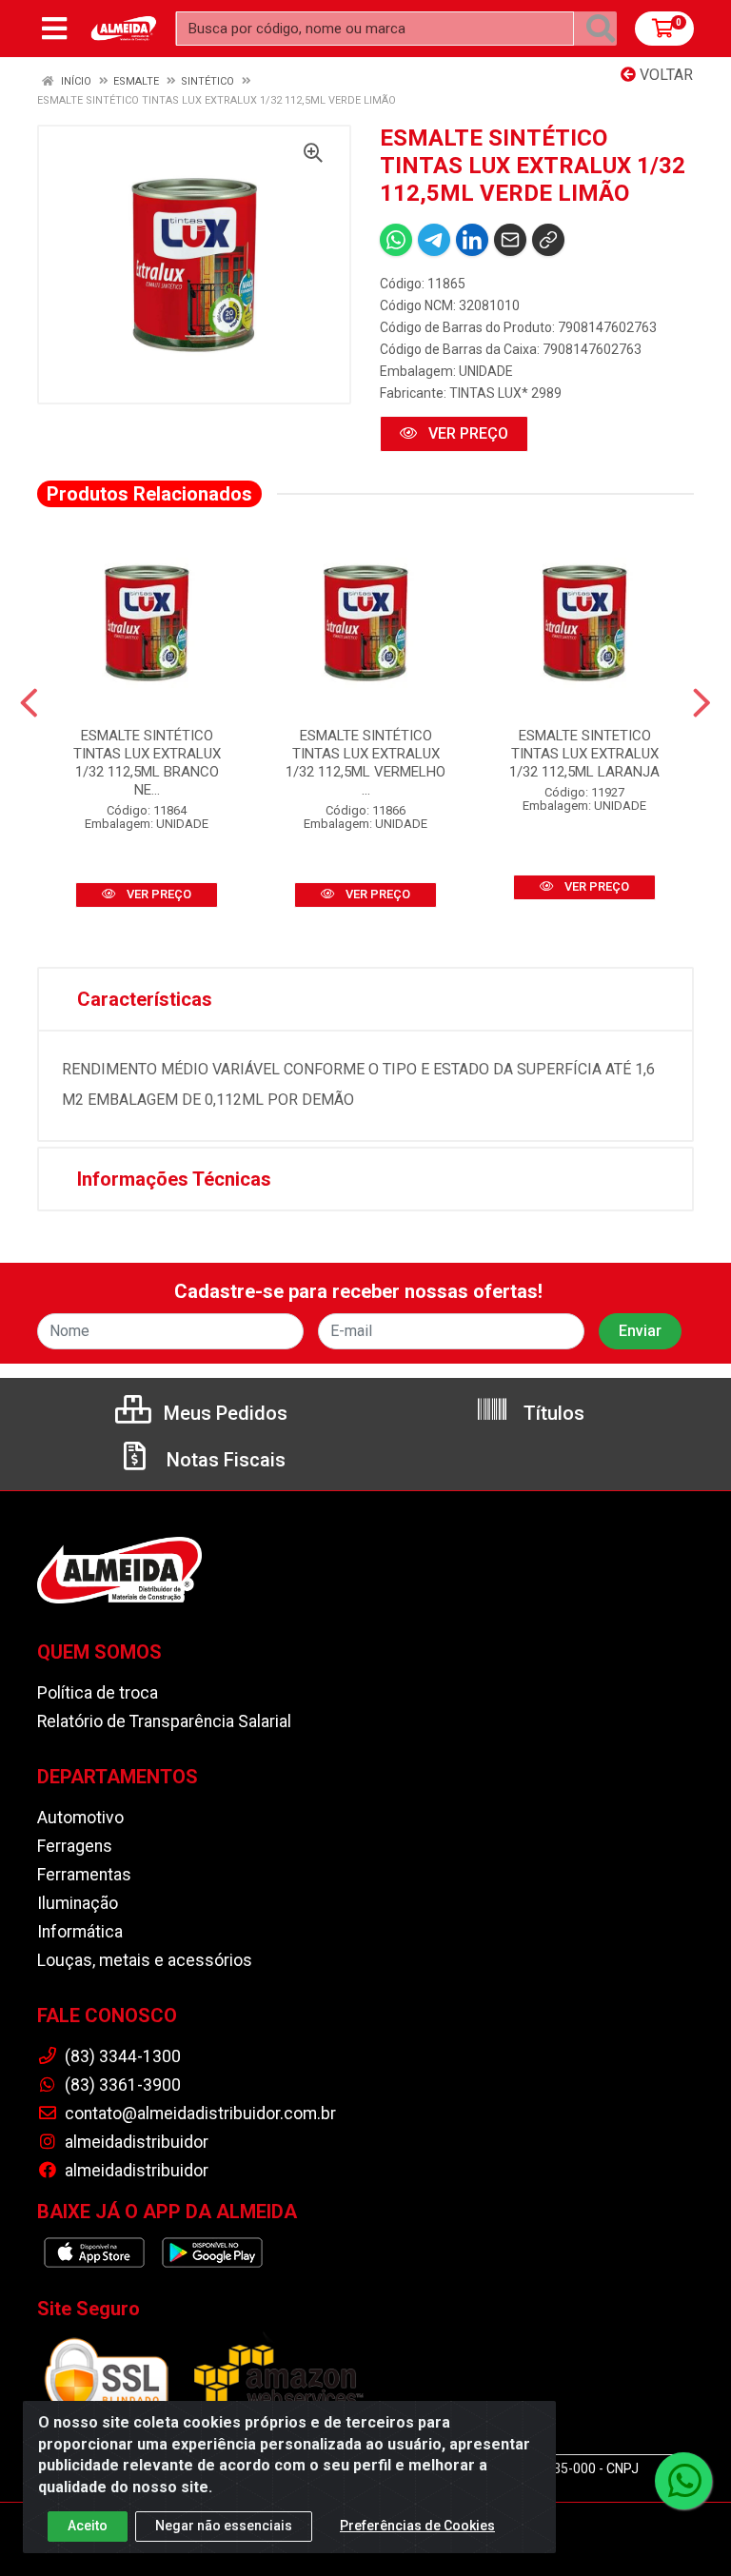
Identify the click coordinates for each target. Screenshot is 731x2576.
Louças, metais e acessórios (145, 1960)
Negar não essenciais (224, 2526)
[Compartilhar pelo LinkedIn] (472, 240)
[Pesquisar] (601, 29)
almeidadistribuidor (135, 2142)
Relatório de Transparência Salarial (164, 1721)
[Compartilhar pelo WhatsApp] (396, 240)
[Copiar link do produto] (548, 240)
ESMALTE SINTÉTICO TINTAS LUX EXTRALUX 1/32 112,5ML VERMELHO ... (365, 763)
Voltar (664, 75)
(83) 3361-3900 (121, 2085)
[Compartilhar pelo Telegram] (434, 240)
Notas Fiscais (224, 1460)
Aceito (88, 2526)
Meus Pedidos (223, 1413)
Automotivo (80, 1818)
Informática (80, 1932)
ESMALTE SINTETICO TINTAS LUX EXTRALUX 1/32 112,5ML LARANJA (584, 754)
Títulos (552, 1413)
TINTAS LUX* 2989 (505, 393)
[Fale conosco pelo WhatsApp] (683, 2481)
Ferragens (75, 1846)
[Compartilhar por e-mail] (510, 240)
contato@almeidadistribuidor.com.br (198, 2114)
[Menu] (54, 29)
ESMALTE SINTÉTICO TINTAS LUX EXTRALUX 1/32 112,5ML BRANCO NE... (147, 763)
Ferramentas (84, 1875)
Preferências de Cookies (417, 2526)
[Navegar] (29, 703)
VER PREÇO (466, 433)
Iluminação (78, 1903)
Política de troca (98, 1693)
